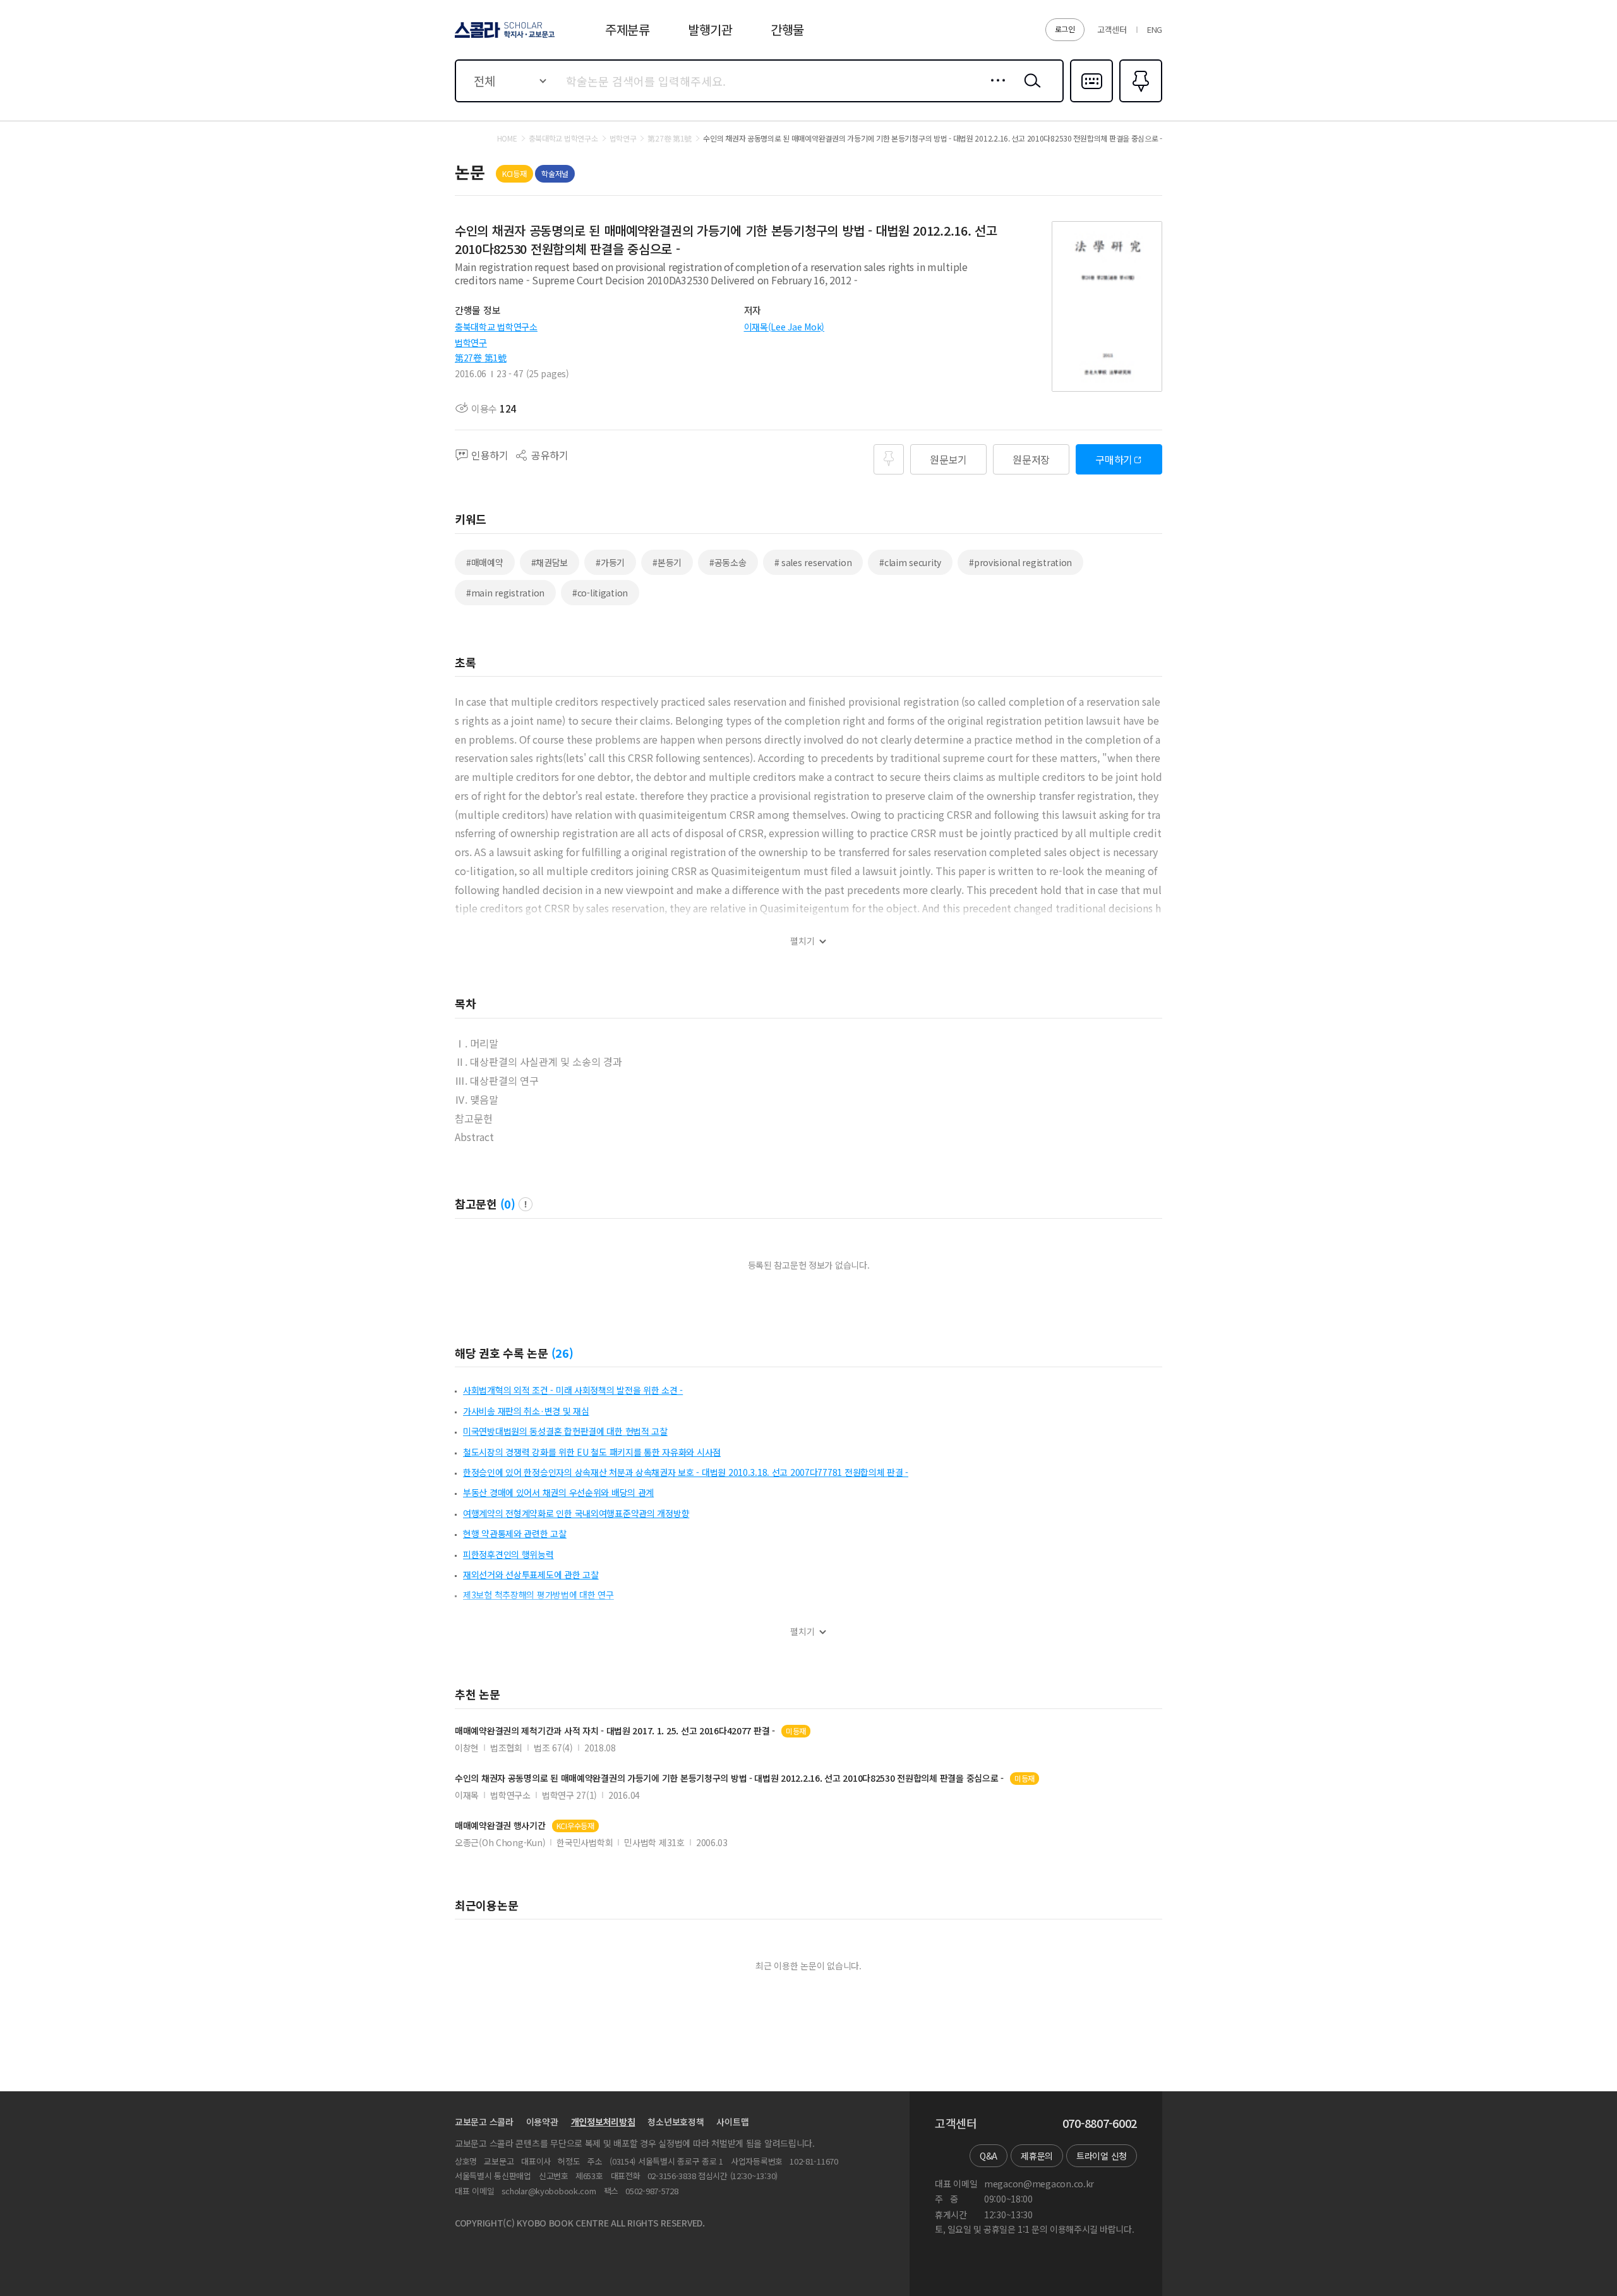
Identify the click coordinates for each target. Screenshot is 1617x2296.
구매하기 (1114, 459)
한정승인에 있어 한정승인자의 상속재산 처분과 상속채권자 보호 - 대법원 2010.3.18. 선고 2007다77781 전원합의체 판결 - (686, 1472)
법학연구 (471, 342)
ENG (1155, 29)
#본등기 (667, 562)
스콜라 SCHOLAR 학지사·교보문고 (504, 37)
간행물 (787, 29)
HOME (507, 138)
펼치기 (802, 941)
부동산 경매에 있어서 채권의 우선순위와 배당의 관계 (558, 1492)
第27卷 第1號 (481, 358)
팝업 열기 (526, 1204)
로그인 (1065, 29)
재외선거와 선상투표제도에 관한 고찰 (531, 1574)
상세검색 (995, 90)
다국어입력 (1091, 101)
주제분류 (628, 29)
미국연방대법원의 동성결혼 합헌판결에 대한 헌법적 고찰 (565, 1431)
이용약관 (542, 2122)
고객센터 (1112, 29)
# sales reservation (813, 562)
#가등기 (610, 562)
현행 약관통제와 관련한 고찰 (515, 1533)
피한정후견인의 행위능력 (508, 1554)
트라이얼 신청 (1102, 2156)
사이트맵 (732, 2122)
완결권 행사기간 (500, 1826)
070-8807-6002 (1100, 2124)
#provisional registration (1020, 562)
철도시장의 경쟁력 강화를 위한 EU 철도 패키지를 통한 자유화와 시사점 (592, 1452)
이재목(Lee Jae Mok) (784, 327)
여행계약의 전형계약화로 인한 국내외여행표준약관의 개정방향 (576, 1513)
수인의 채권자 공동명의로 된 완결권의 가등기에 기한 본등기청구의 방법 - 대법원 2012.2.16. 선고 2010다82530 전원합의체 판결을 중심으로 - (729, 1778)
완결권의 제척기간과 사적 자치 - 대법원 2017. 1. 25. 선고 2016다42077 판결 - (615, 1731)
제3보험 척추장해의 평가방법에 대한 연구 (538, 1595)
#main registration (505, 593)
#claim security (910, 562)
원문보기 (948, 459)
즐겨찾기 (1139, 101)
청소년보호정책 (676, 2122)
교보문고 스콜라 (484, 2122)
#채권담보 (550, 562)
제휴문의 (1037, 2156)
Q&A (989, 2156)
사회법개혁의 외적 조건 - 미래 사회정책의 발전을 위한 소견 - (573, 1390)
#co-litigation (600, 593)
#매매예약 (485, 562)
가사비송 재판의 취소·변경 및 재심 (526, 1411)
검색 (1030, 90)
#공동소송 (728, 562)
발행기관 (710, 29)
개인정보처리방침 (603, 2122)
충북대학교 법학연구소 (496, 327)
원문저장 (1031, 459)
